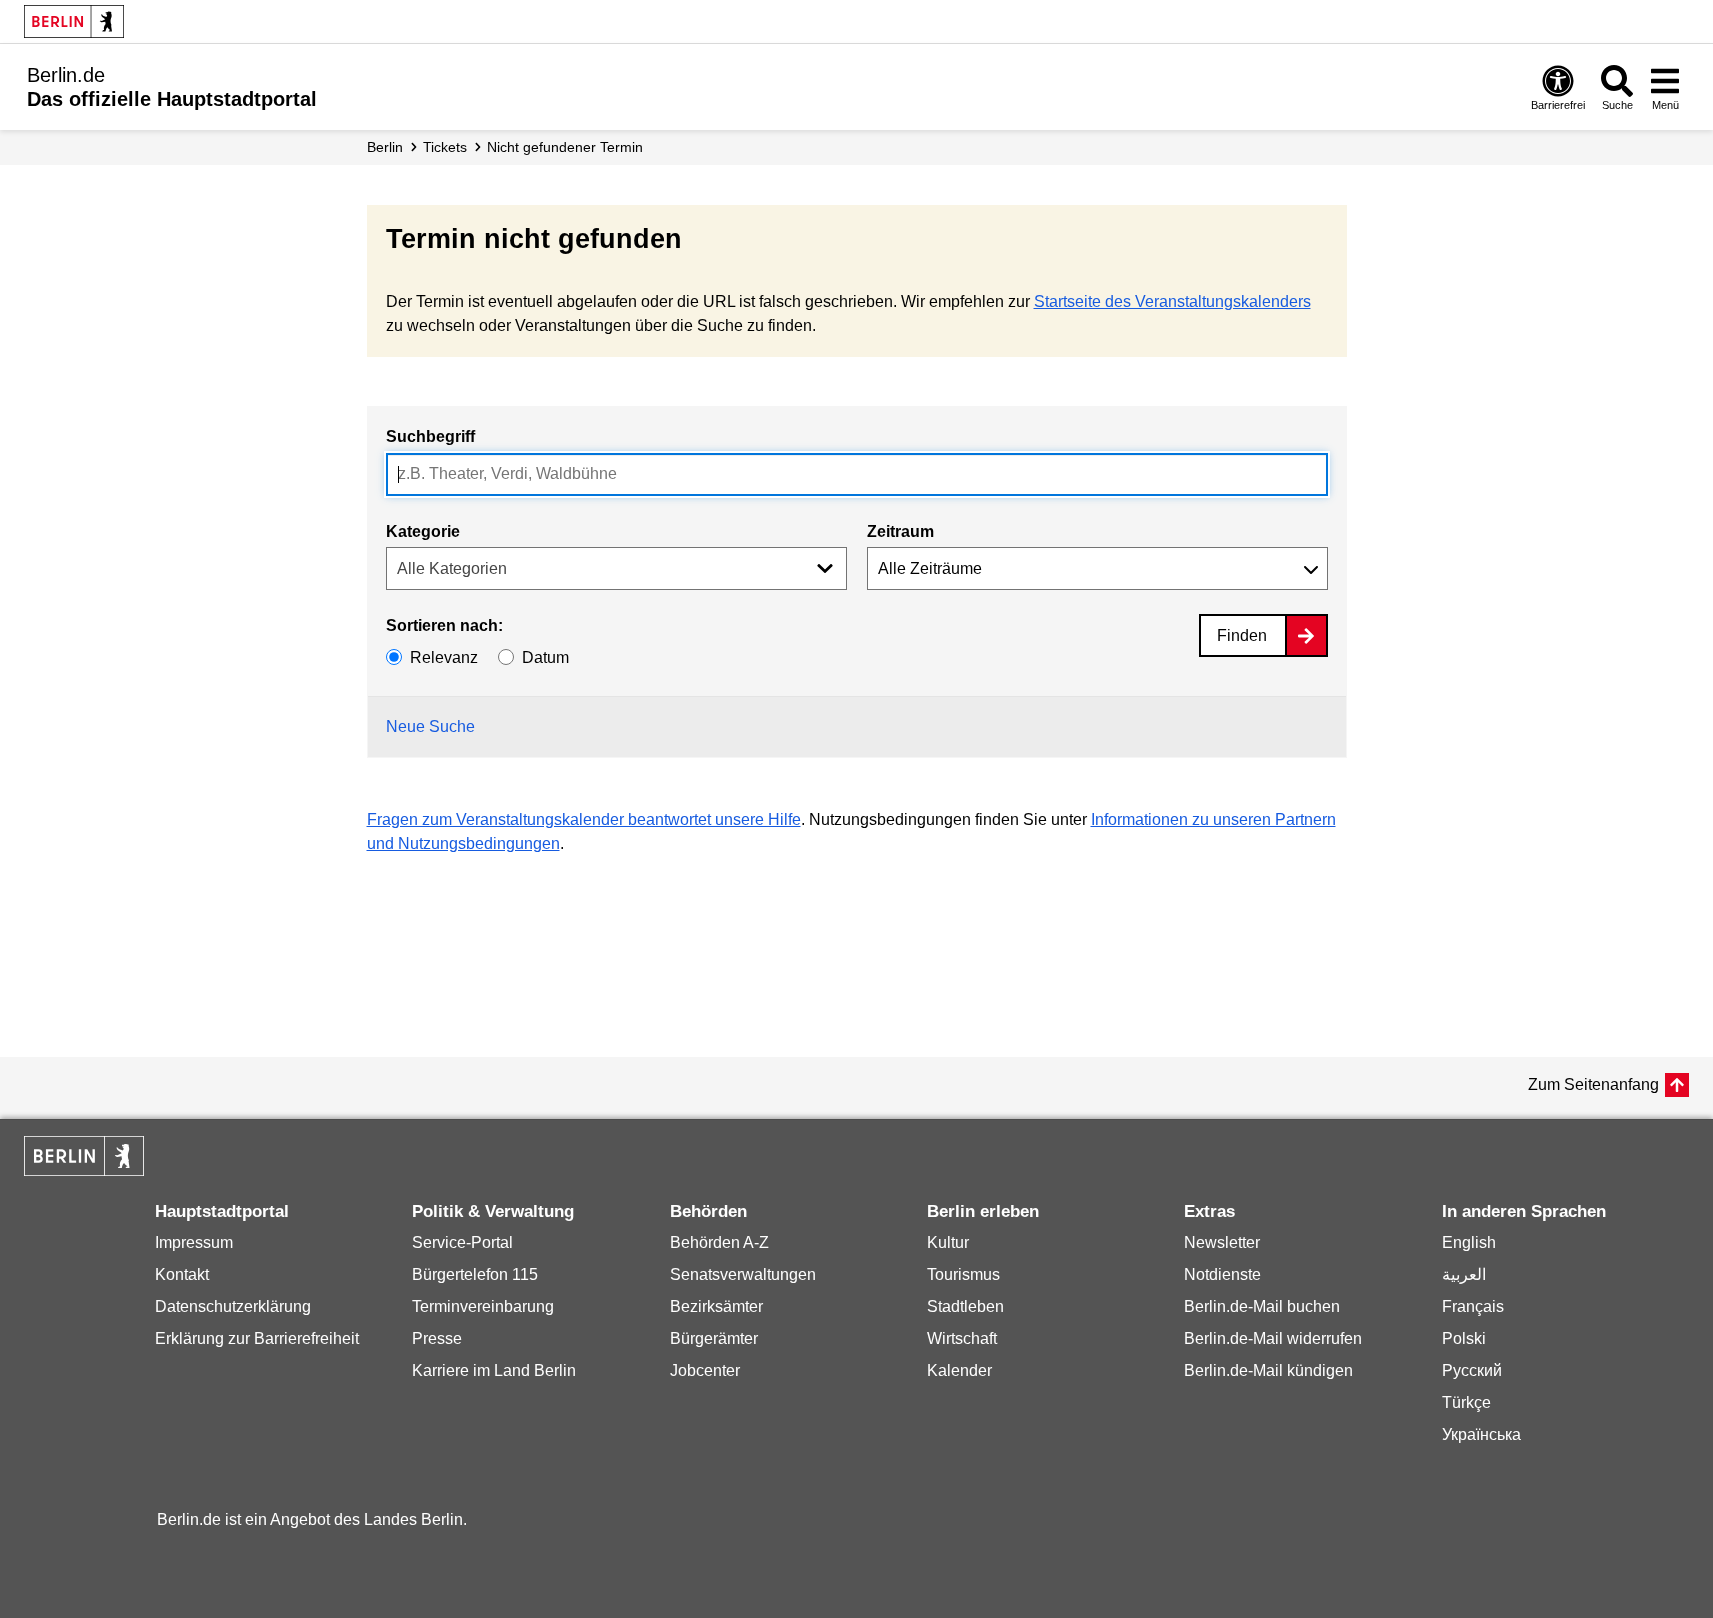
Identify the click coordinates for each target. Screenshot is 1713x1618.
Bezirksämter (716, 1306)
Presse (437, 1338)
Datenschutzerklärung (233, 1306)
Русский (1472, 1370)
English (1469, 1242)
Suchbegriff (430, 436)
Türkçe (1466, 1402)
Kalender (959, 1370)
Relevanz (444, 657)
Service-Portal (462, 1242)
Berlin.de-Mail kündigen (1268, 1370)
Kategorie (423, 531)
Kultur (948, 1242)
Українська (1481, 1434)
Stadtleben (965, 1306)
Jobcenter (705, 1370)
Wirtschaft (962, 1338)
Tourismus (963, 1274)
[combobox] (857, 474)
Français (1473, 1306)
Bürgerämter (714, 1338)
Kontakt (182, 1274)
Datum (545, 657)
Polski (1464, 1338)
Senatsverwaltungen (743, 1274)
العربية (1464, 1274)
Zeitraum (900, 531)
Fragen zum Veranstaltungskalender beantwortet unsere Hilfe (584, 819)
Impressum (194, 1242)
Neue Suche (430, 726)
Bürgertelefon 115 (475, 1274)
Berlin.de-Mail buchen (1262, 1306)
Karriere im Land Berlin (494, 1370)
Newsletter (1222, 1242)
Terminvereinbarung (483, 1306)
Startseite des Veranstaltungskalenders (1172, 301)
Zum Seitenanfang (1593, 1084)
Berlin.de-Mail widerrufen (1273, 1338)
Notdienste (1222, 1274)
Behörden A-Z (719, 1242)
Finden (1242, 635)
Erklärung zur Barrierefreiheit (257, 1338)
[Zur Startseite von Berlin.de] (84, 1170)
